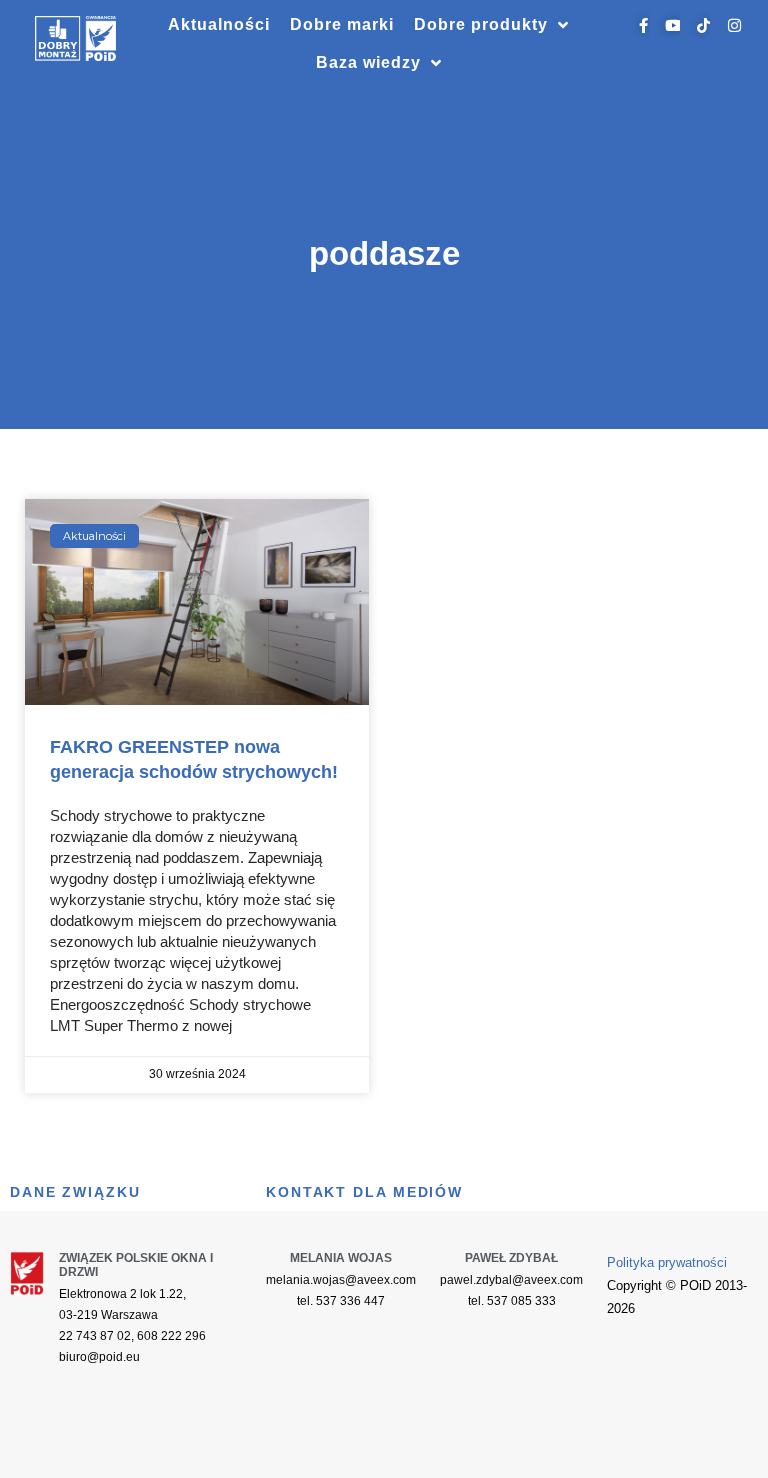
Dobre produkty (481, 24)
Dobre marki (342, 24)
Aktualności (219, 24)
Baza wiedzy (368, 62)
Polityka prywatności (667, 1262)
